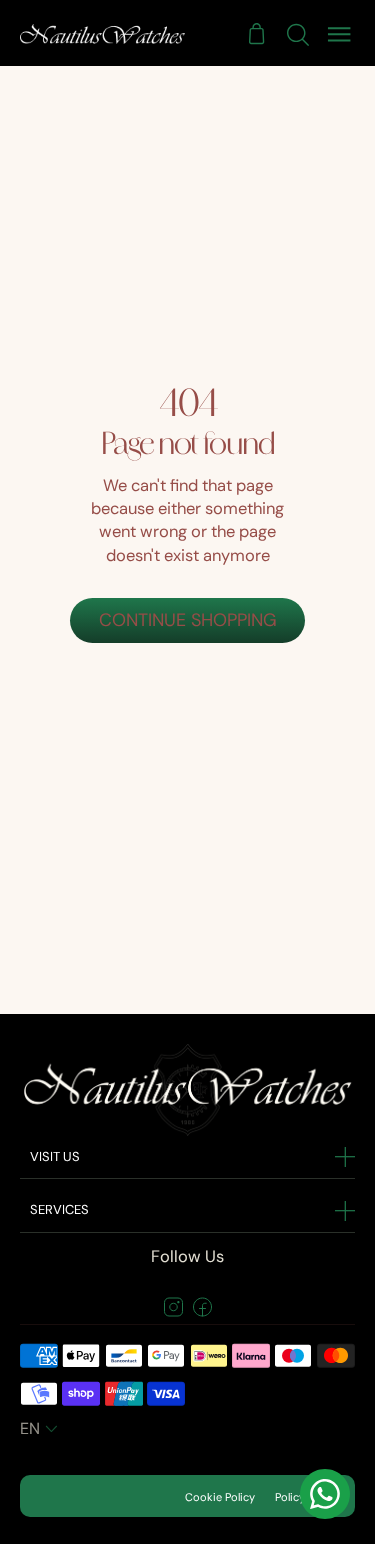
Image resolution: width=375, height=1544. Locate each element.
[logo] (102, 34)
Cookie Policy (220, 1497)
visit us (55, 1156)
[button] (41, 1429)
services (59, 1209)
